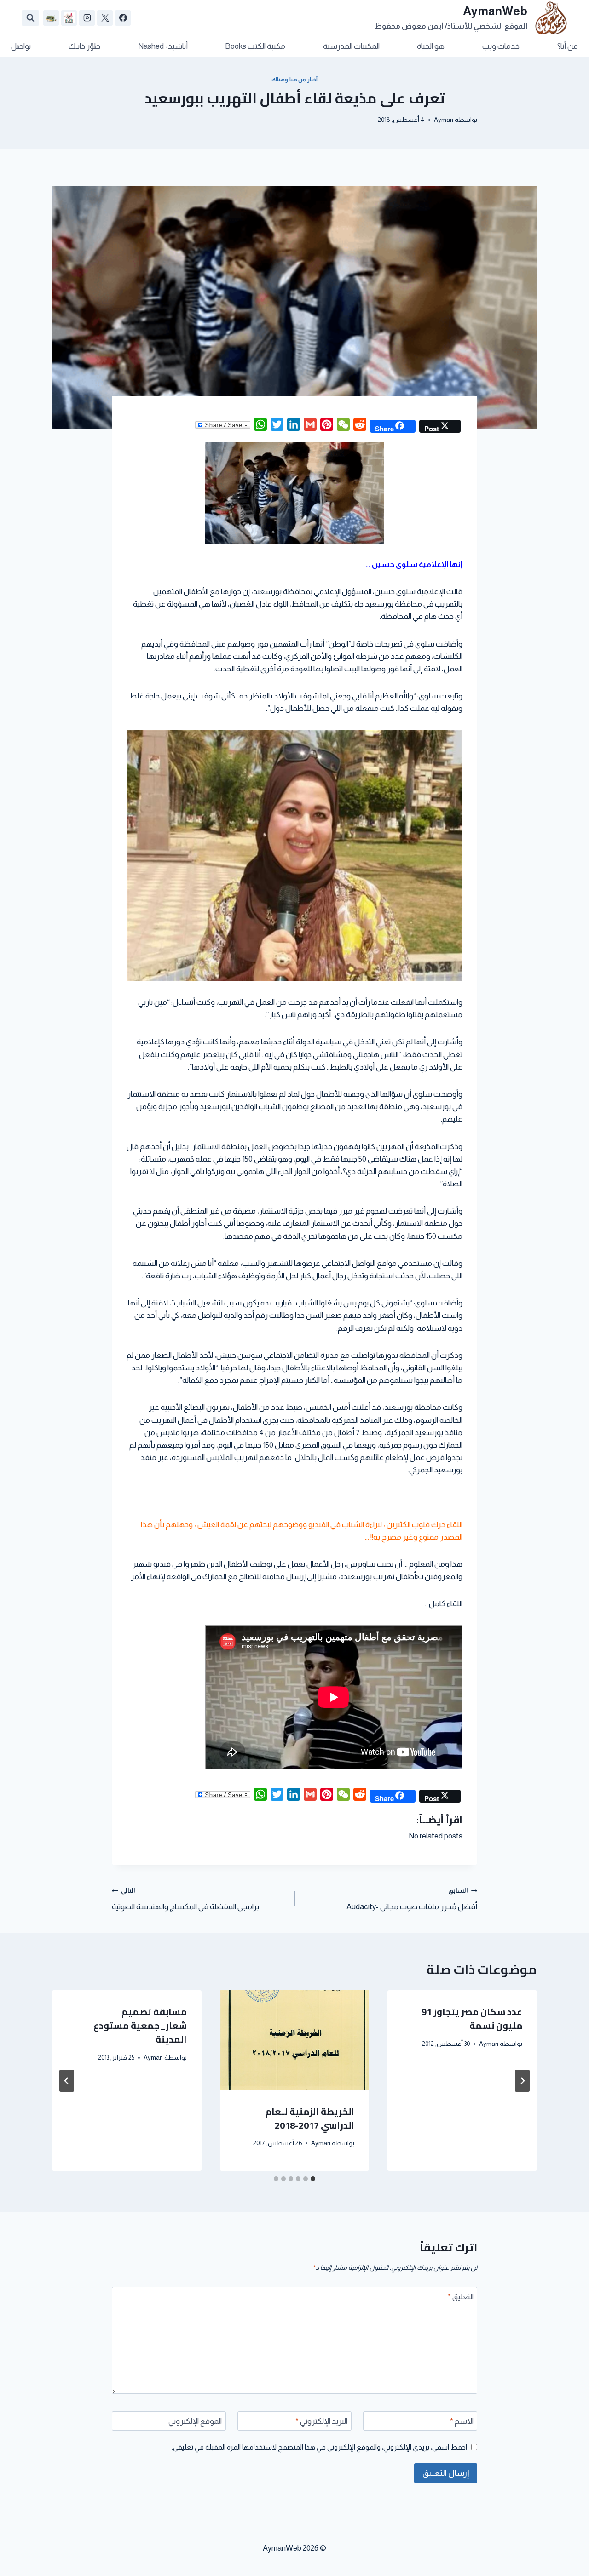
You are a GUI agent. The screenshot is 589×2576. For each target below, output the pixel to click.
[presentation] (295, 2040)
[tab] (313, 2179)
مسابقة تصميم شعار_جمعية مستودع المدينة (140, 2025)
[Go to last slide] (522, 2081)
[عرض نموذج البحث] (30, 18)
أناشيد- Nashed (163, 46)
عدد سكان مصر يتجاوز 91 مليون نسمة (472, 2018)
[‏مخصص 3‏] (51, 18)
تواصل (21, 46)
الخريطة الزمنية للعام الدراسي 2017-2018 (310, 2118)
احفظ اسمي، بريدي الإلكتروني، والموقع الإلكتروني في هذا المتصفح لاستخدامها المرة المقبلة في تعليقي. (319, 2447)
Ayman (444, 120)
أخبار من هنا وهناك (294, 80)
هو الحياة (431, 46)
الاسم (462, 2421)
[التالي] (67, 2081)
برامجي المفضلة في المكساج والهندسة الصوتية (185, 1899)
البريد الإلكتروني (321, 2421)
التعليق (461, 2297)
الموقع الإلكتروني (195, 2421)
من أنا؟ (568, 46)
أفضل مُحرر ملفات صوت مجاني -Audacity (412, 1899)
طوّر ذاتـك (84, 46)
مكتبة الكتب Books (255, 46)
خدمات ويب (501, 46)
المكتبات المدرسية (351, 46)
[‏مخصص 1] (69, 18)
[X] (105, 18)
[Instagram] (87, 18)
